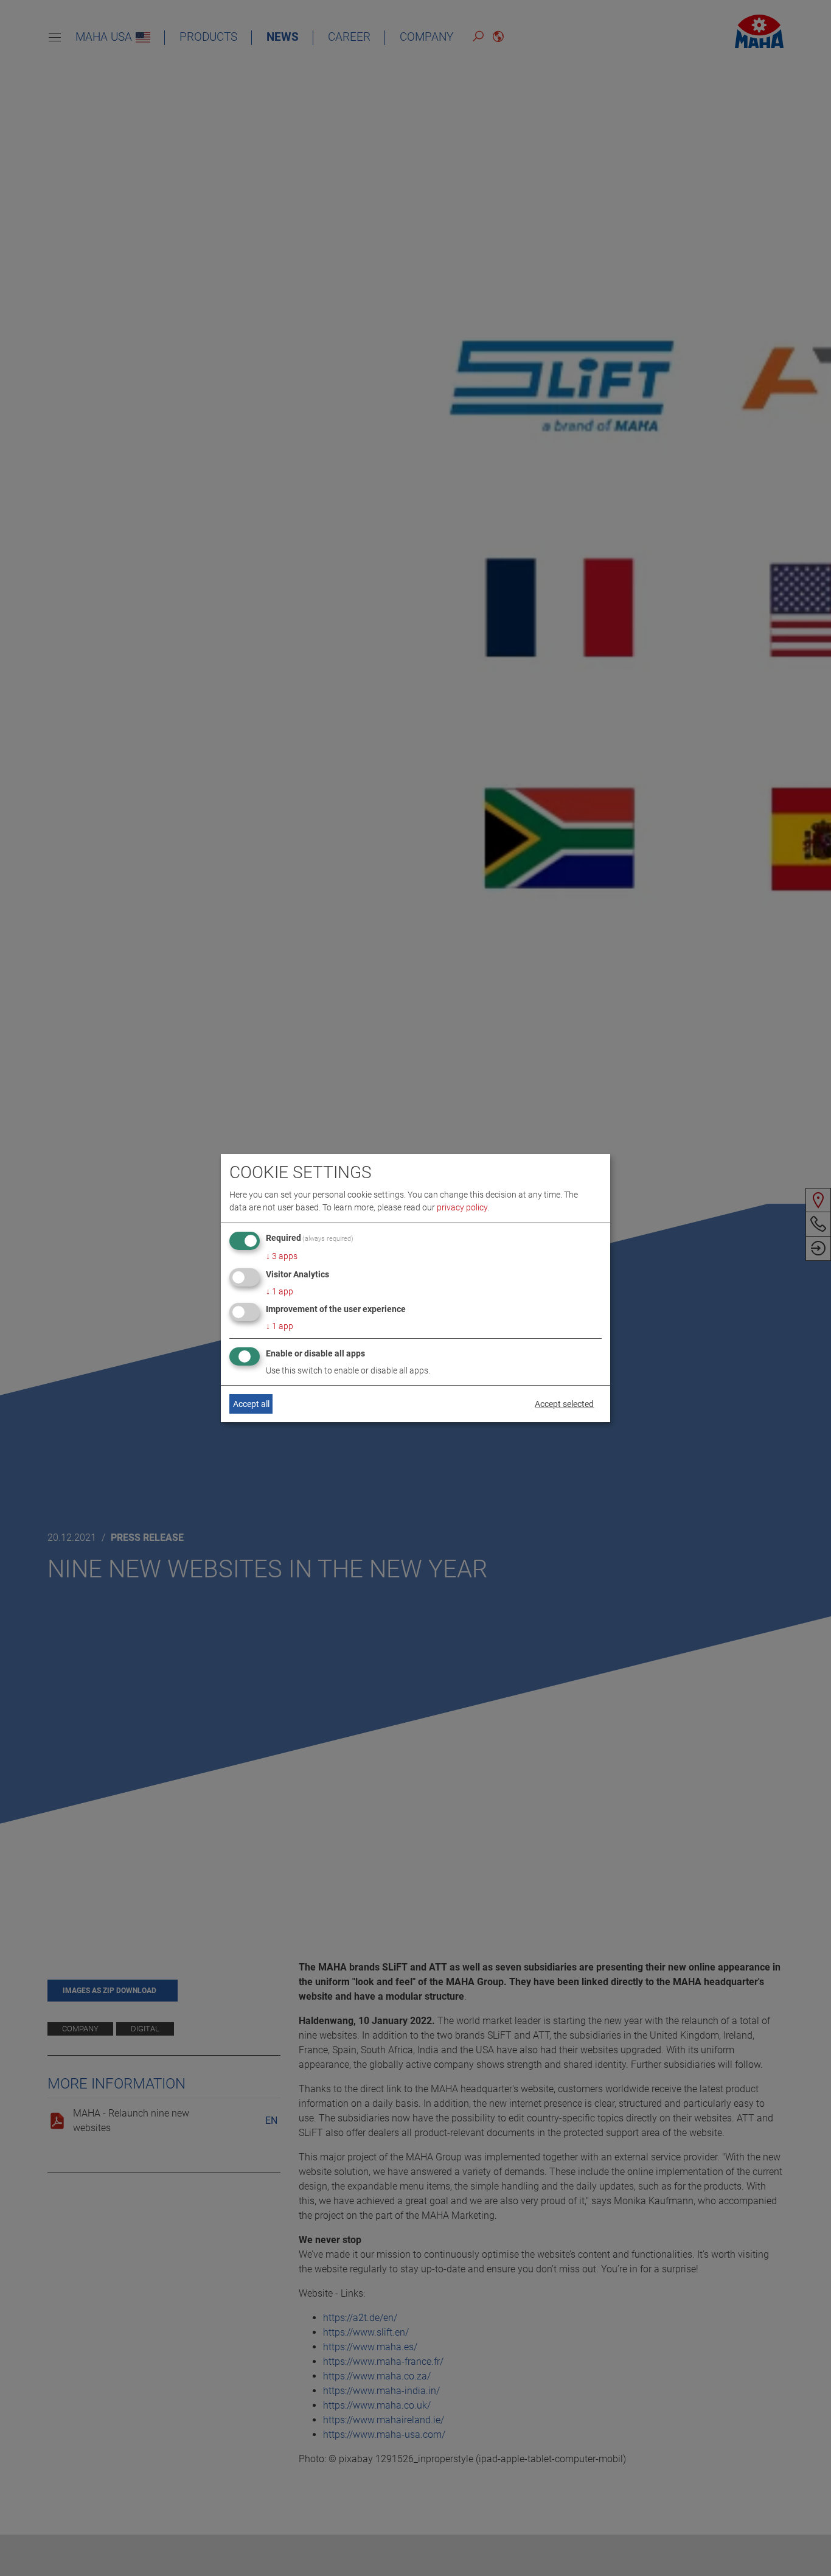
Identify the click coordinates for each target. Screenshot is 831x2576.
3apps (282, 1256)
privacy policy (462, 1207)
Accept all (251, 1404)
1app (280, 1291)
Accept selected (564, 1404)
